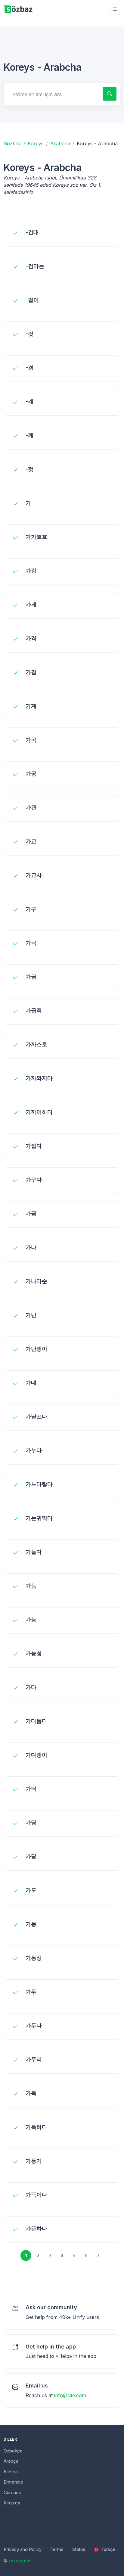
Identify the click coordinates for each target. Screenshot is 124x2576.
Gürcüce (12, 2492)
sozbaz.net (19, 2561)
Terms (57, 2549)
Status (79, 2549)
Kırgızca (12, 2503)
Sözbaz (12, 143)
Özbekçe (13, 2451)
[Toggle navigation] (115, 9)
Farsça (11, 2472)
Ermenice (13, 2482)
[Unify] (18, 9)
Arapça (11, 2461)
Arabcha (60, 143)
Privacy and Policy (23, 2549)
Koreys (36, 143)
